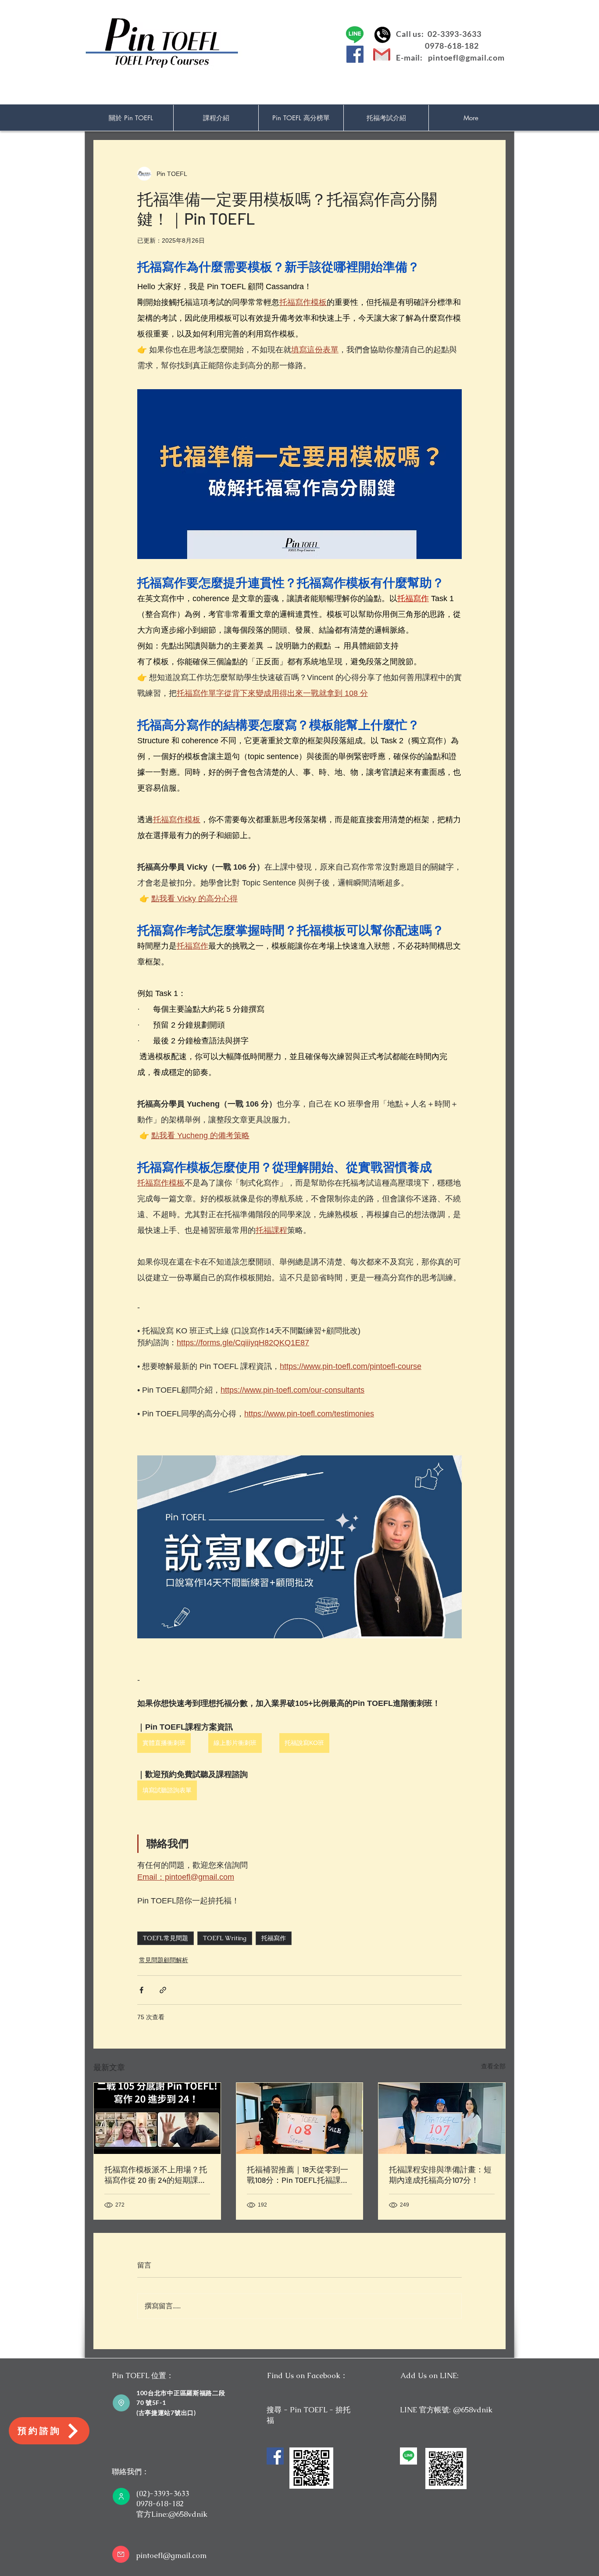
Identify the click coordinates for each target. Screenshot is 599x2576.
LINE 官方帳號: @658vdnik (446, 2410)
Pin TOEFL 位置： (143, 2375)
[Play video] (299, 1547)
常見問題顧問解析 (164, 1960)
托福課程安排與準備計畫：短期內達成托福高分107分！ (440, 2175)
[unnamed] (408, 2456)
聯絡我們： (130, 2472)
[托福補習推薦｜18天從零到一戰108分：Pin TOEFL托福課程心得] (300, 2118)
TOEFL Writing (225, 1938)
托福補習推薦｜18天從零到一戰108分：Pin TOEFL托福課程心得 (298, 2175)
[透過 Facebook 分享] (141, 1990)
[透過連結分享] (163, 1990)
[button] (216, 118)
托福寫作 (274, 1938)
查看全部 (493, 2066)
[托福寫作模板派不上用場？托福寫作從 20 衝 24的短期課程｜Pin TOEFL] (157, 2118)
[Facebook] (355, 54)
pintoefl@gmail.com (466, 57)
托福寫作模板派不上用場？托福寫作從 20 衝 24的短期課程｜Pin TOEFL (156, 2175)
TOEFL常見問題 (166, 1938)
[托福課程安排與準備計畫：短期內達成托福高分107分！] (442, 2118)
